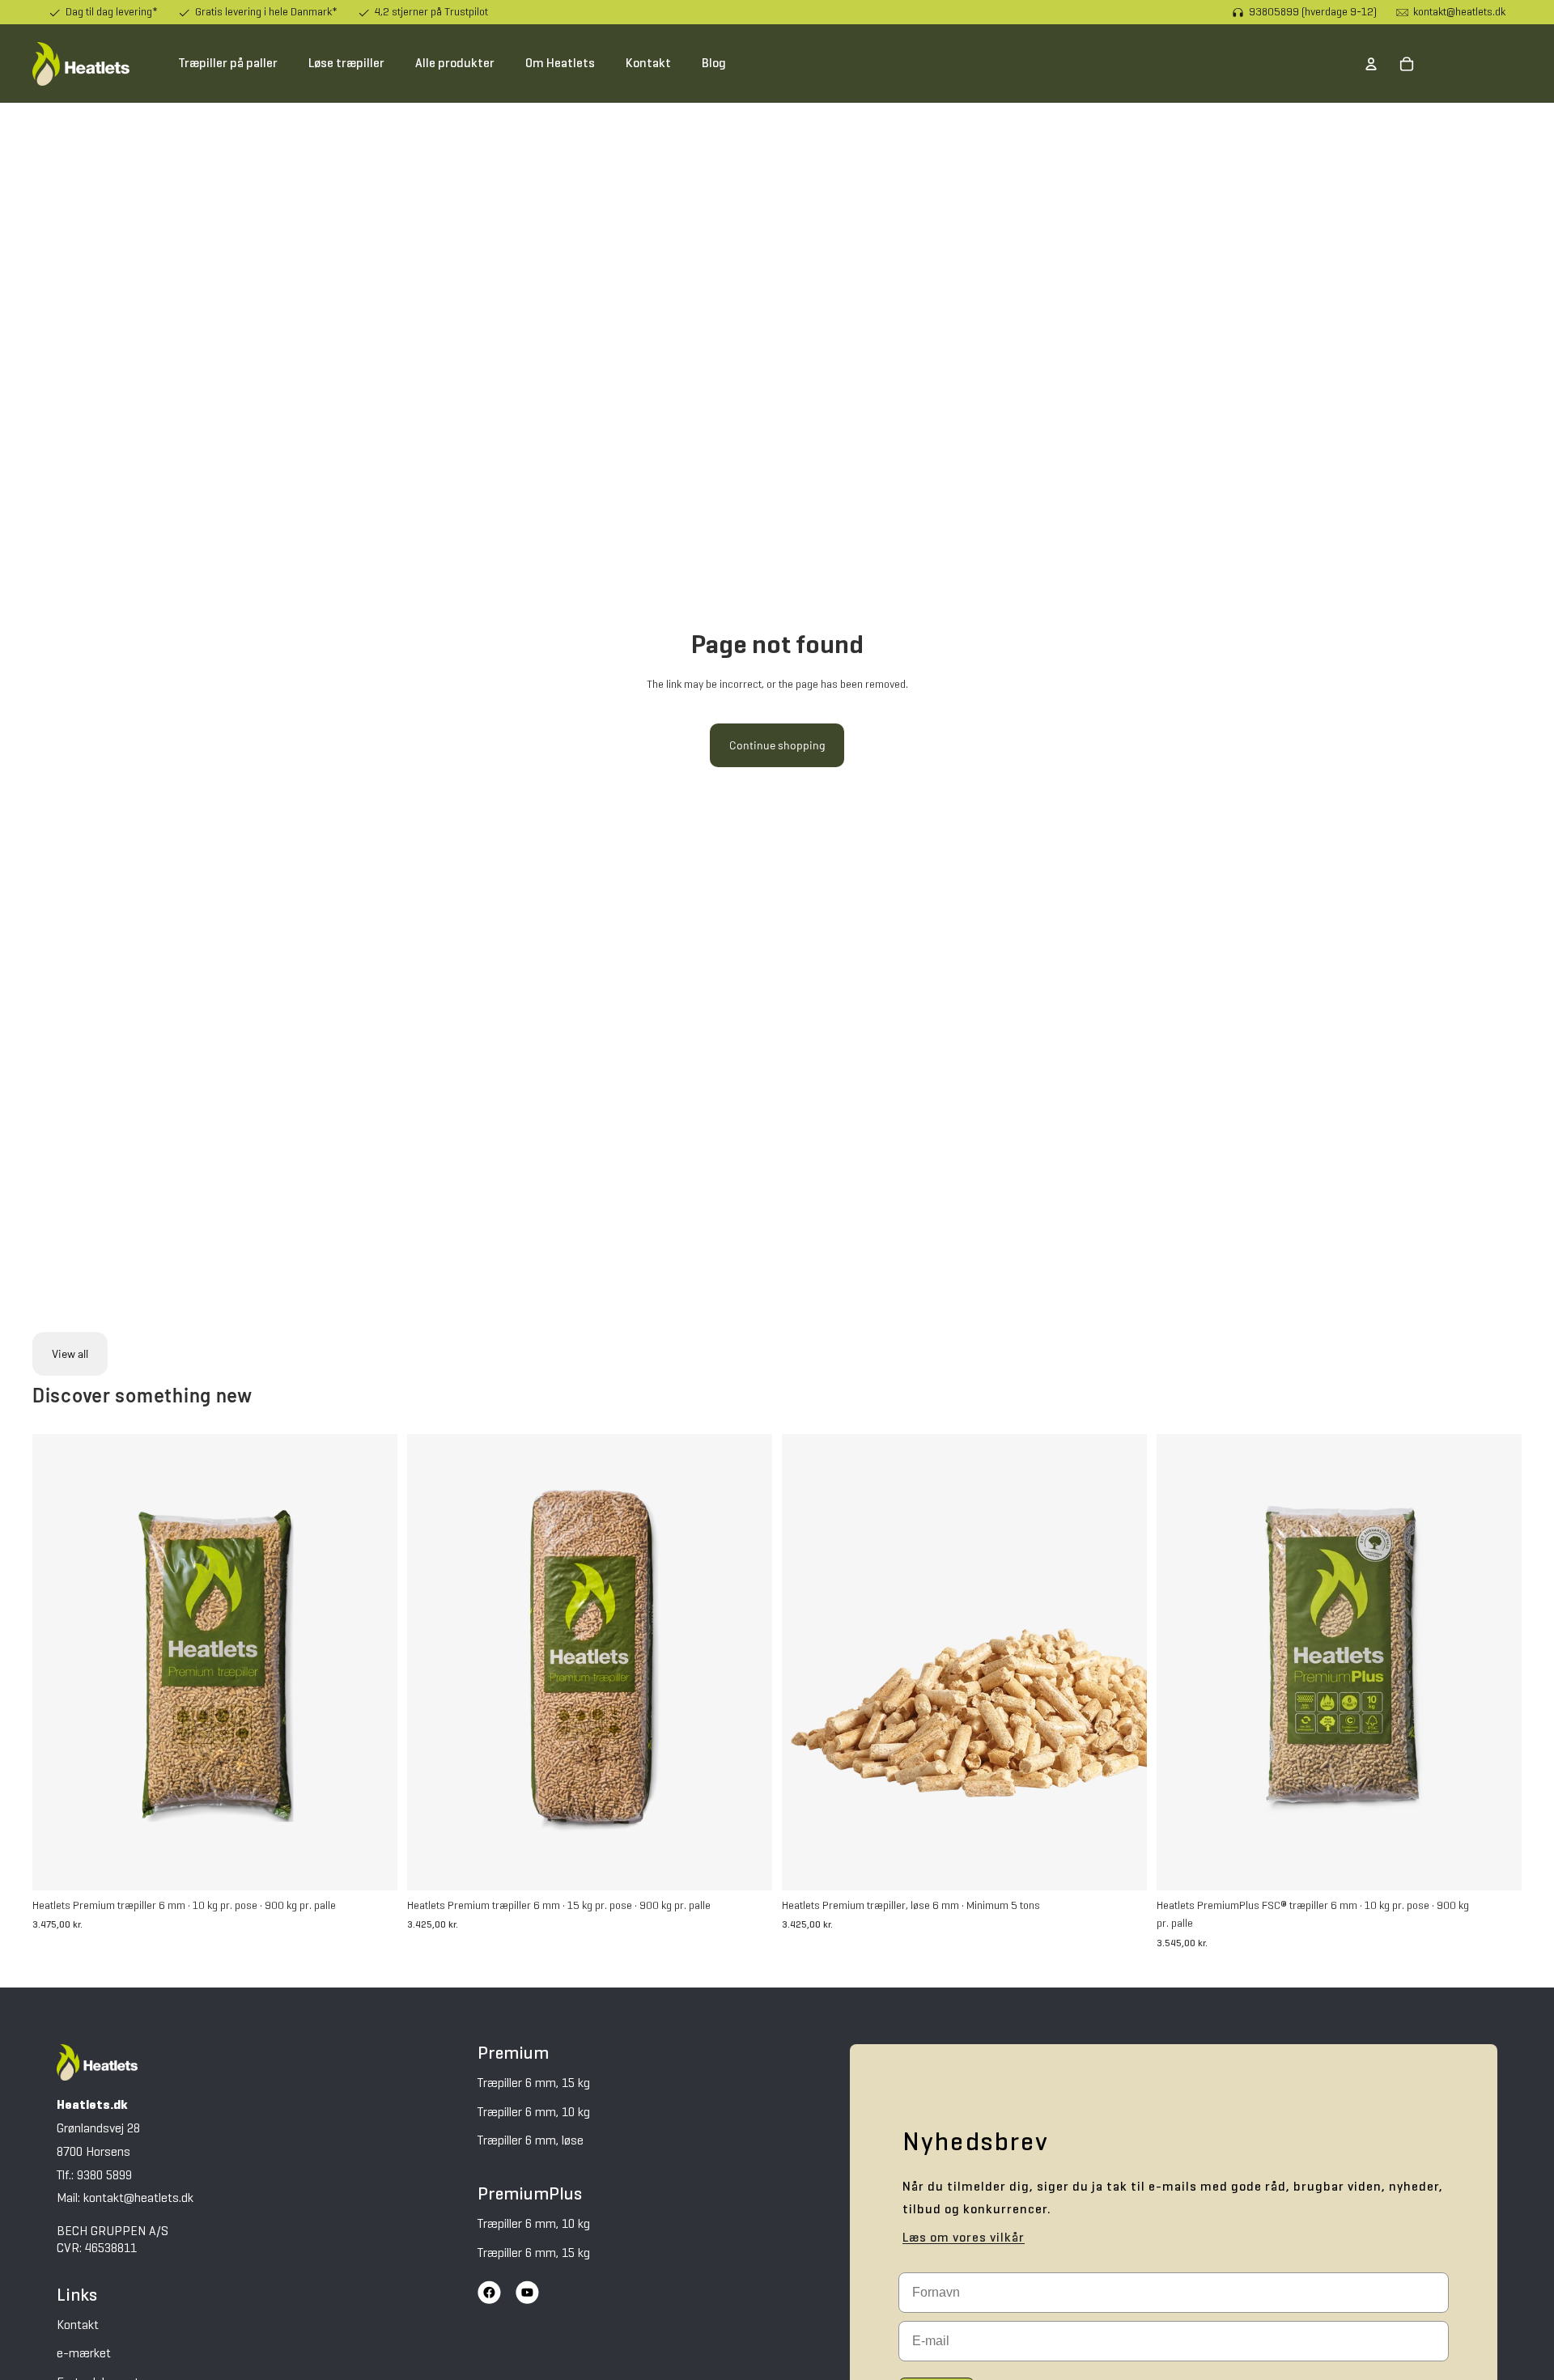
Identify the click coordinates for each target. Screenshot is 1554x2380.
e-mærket (84, 2354)
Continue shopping (777, 745)
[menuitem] (228, 64)
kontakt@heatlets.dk (1459, 12)
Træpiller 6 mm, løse (531, 2141)
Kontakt (78, 2326)
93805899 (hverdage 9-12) (1313, 12)
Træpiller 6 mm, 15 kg (534, 2084)
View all (70, 1353)
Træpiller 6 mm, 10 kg (534, 2113)
